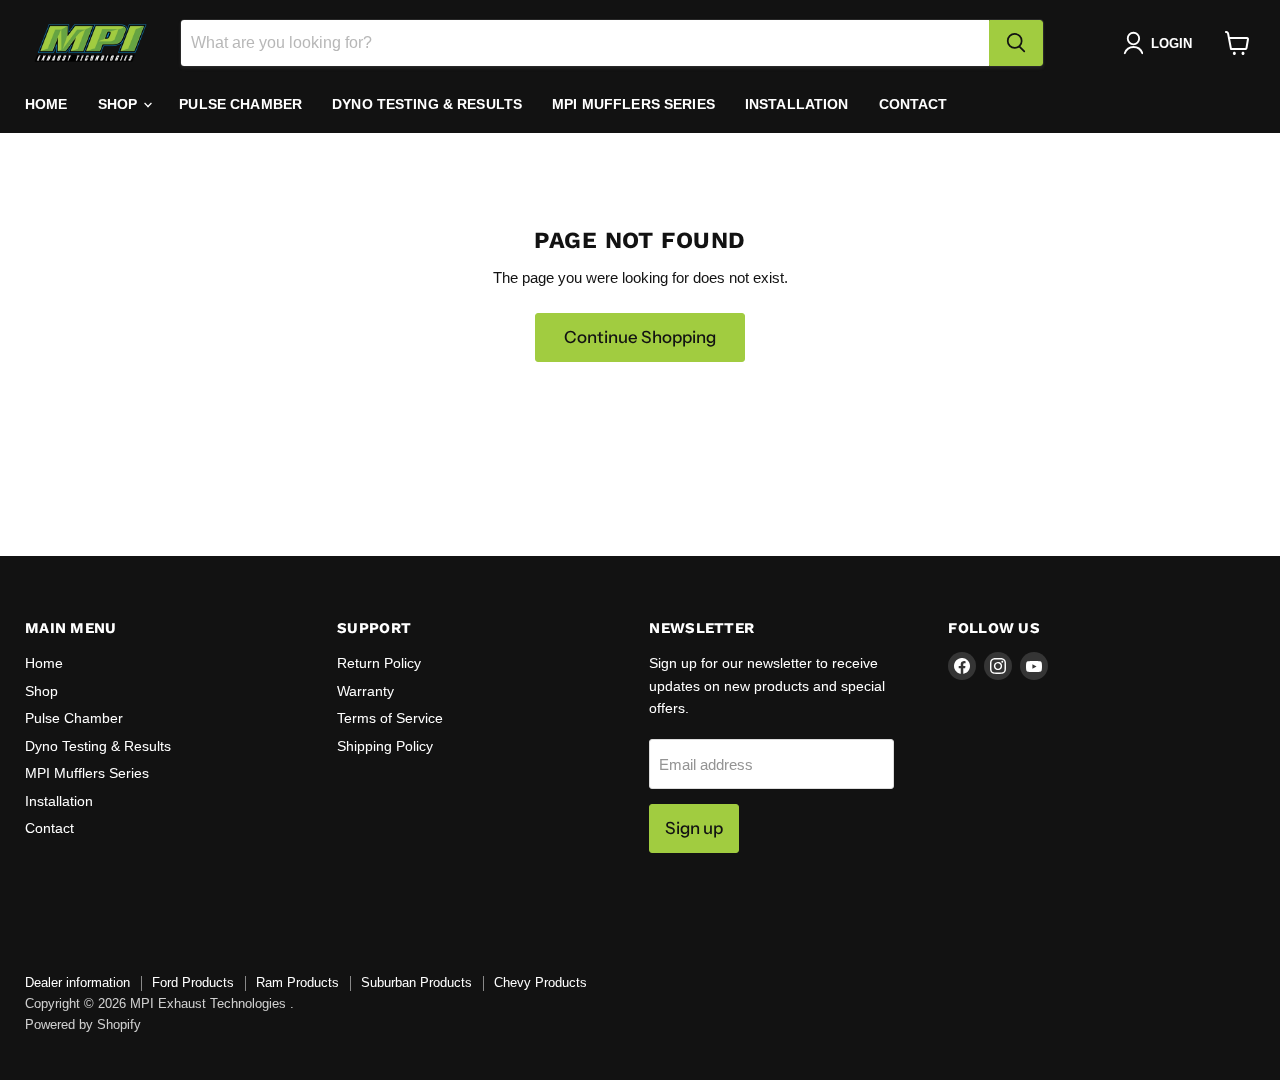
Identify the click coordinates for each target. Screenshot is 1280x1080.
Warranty (365, 691)
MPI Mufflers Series (633, 104)
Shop (120, 104)
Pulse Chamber (240, 104)
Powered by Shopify (83, 1024)
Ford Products (193, 982)
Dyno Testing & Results (427, 104)
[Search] (1016, 43)
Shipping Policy (385, 746)
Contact (913, 104)
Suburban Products (416, 982)
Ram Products (297, 982)
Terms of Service (390, 718)
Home (46, 104)
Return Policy (379, 663)
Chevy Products (540, 982)
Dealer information (77, 982)
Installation (797, 104)
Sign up (694, 828)
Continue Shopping (640, 337)
